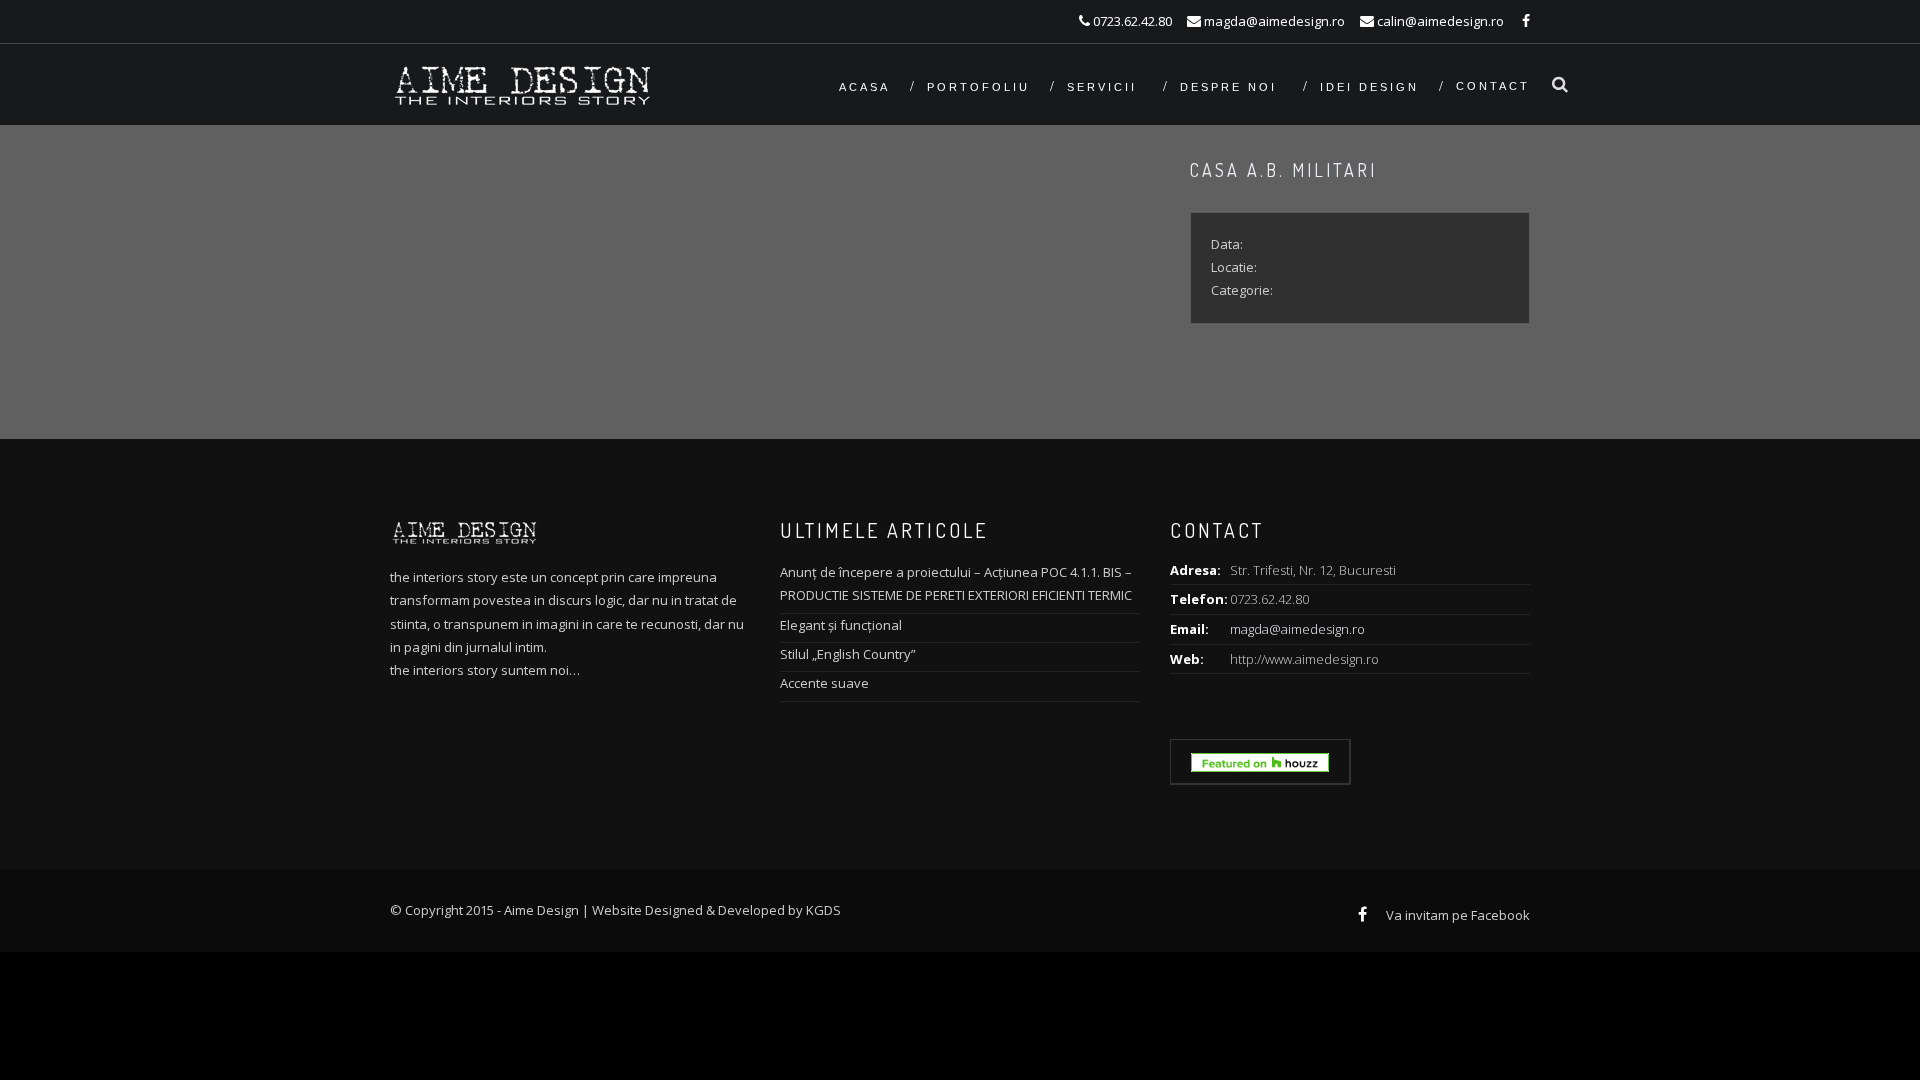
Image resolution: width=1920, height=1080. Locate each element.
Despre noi (1231, 87)
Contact (1493, 86)
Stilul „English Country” (848, 654)
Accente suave (824, 683)
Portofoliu (978, 87)
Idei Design (1369, 87)
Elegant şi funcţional (841, 625)
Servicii (1105, 87)
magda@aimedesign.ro (1297, 629)
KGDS (823, 910)
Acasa (864, 87)
